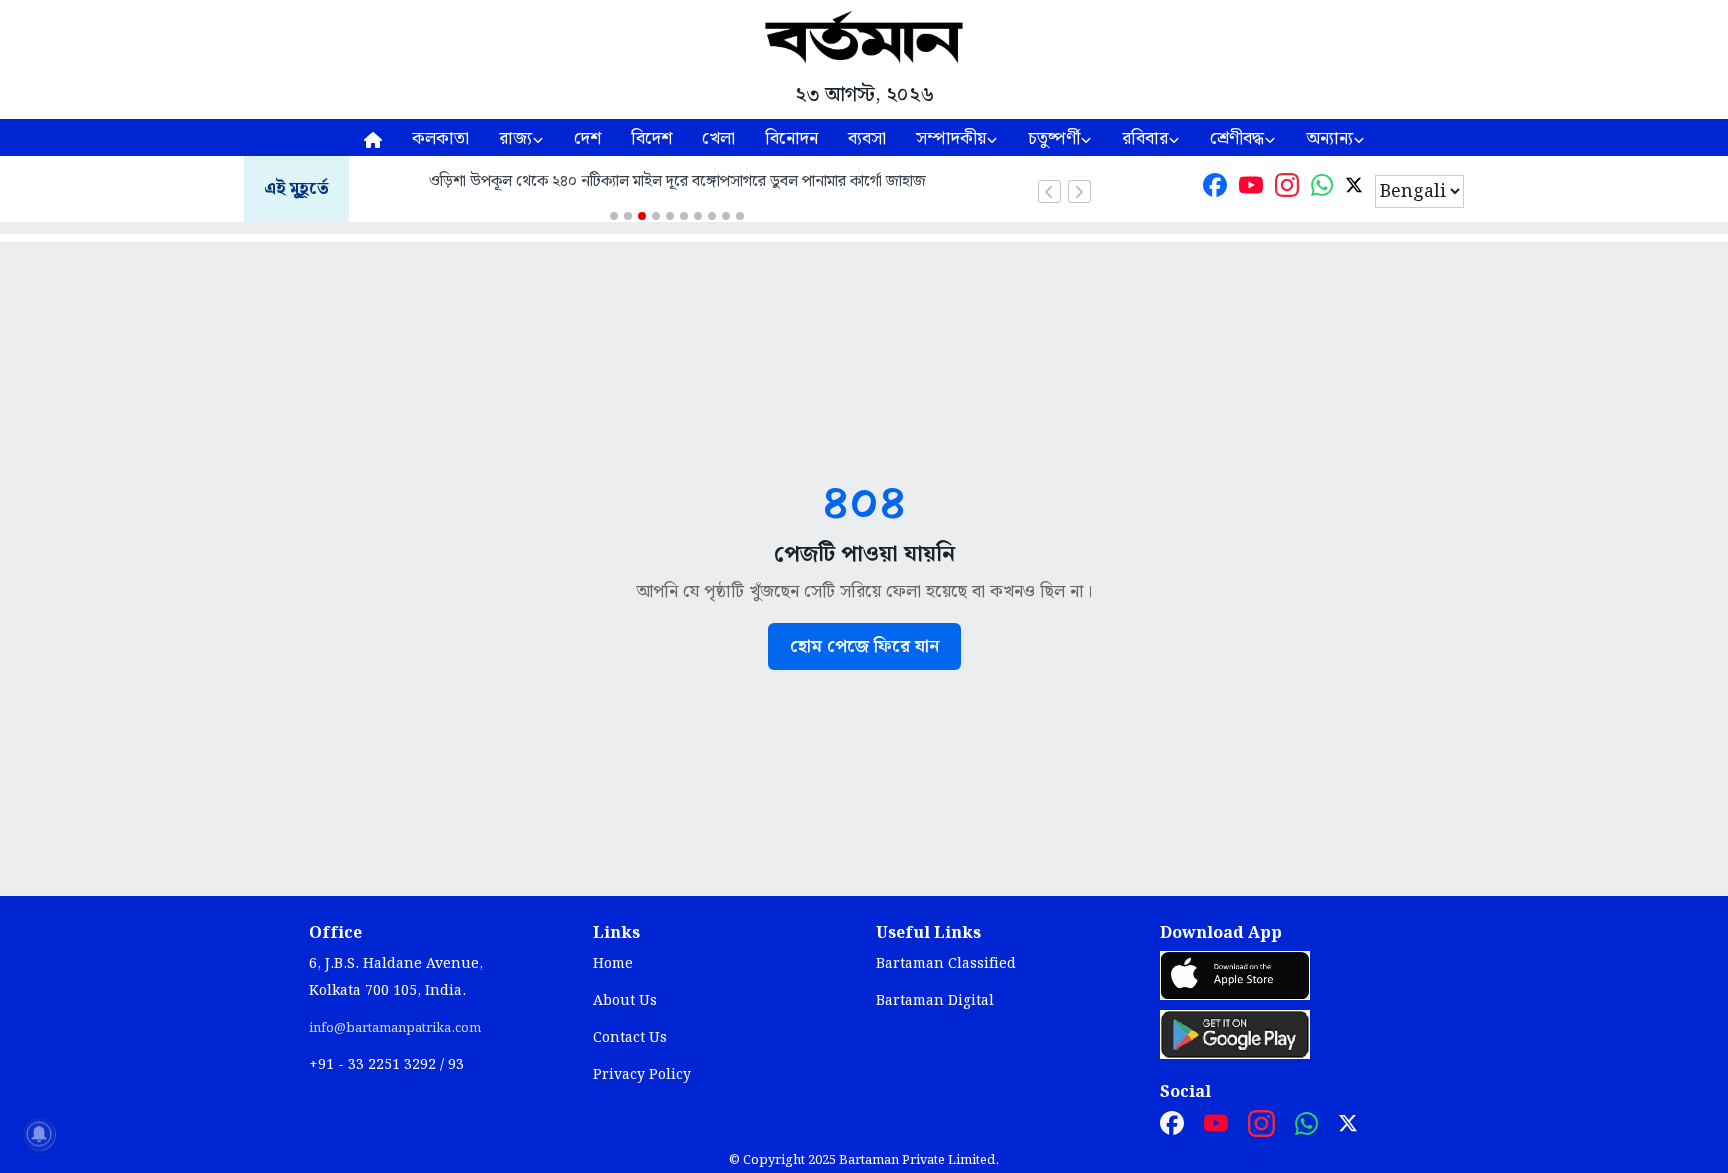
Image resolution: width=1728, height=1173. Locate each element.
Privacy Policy (642, 1075)
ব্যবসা (867, 138)
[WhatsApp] (1322, 189)
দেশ (587, 138)
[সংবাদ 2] (628, 216)
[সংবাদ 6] (684, 216)
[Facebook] (1215, 189)
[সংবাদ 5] (670, 216)
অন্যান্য (1329, 138)
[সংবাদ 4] (656, 216)
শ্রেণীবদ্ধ (1237, 138)
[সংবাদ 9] (726, 216)
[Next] (1079, 191)
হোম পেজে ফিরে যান (864, 646)
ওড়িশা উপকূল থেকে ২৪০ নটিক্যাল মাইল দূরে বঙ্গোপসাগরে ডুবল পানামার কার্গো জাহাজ (677, 181)
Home (613, 964)
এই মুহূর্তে (296, 189)
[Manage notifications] (39, 1134)
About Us (625, 1001)
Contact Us (630, 1038)
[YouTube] (1251, 189)
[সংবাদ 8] (712, 216)
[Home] (373, 137)
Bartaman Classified (946, 964)
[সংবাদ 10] (740, 216)
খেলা (718, 138)
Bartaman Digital (935, 1001)
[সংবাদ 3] (642, 216)
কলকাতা (440, 138)
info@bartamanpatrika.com (395, 1028)
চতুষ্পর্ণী (1054, 138)
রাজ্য (515, 138)
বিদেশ (651, 138)
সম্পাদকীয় (951, 138)
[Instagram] (1287, 189)
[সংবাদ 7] (698, 216)
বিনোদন (791, 138)
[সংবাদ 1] (614, 216)
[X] (1354, 189)
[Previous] (1049, 191)
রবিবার (1145, 138)
